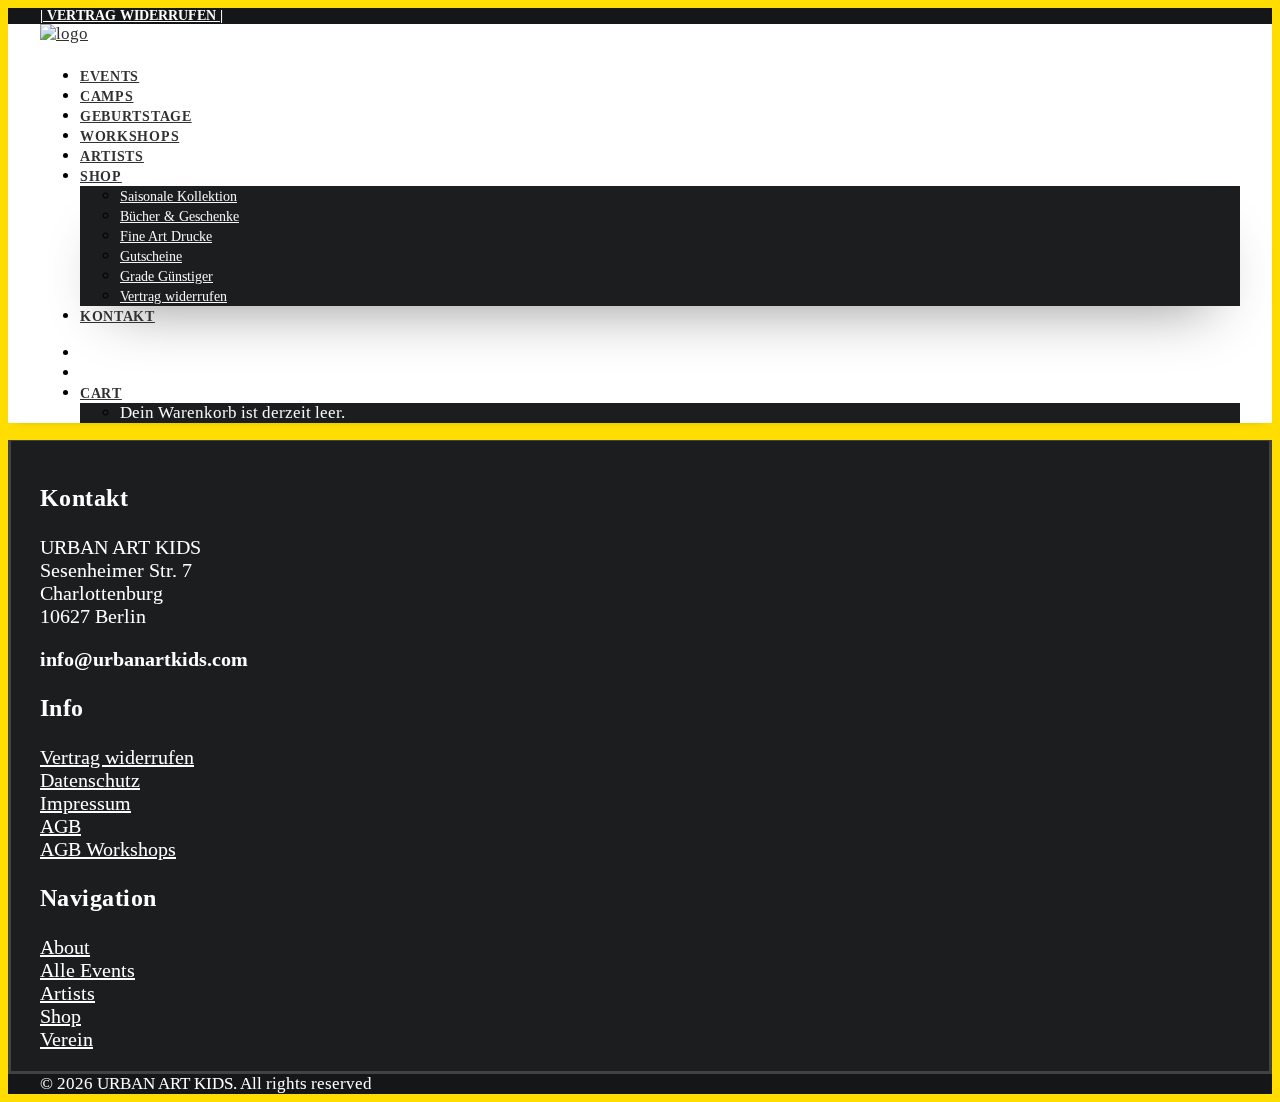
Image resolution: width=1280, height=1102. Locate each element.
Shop (101, 176)
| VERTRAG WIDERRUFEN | (131, 15)
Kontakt (117, 316)
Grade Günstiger (166, 276)
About (65, 947)
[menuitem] (660, 76)
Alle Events (87, 970)
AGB (60, 826)
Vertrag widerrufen (173, 296)
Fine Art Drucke (166, 236)
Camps (107, 96)
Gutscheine (151, 256)
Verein (66, 1039)
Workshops (129, 136)
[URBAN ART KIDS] (640, 36)
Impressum (85, 803)
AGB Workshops (108, 849)
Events (109, 76)
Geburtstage (136, 116)
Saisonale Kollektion (178, 196)
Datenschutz (90, 780)
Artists (112, 156)
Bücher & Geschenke (179, 216)
